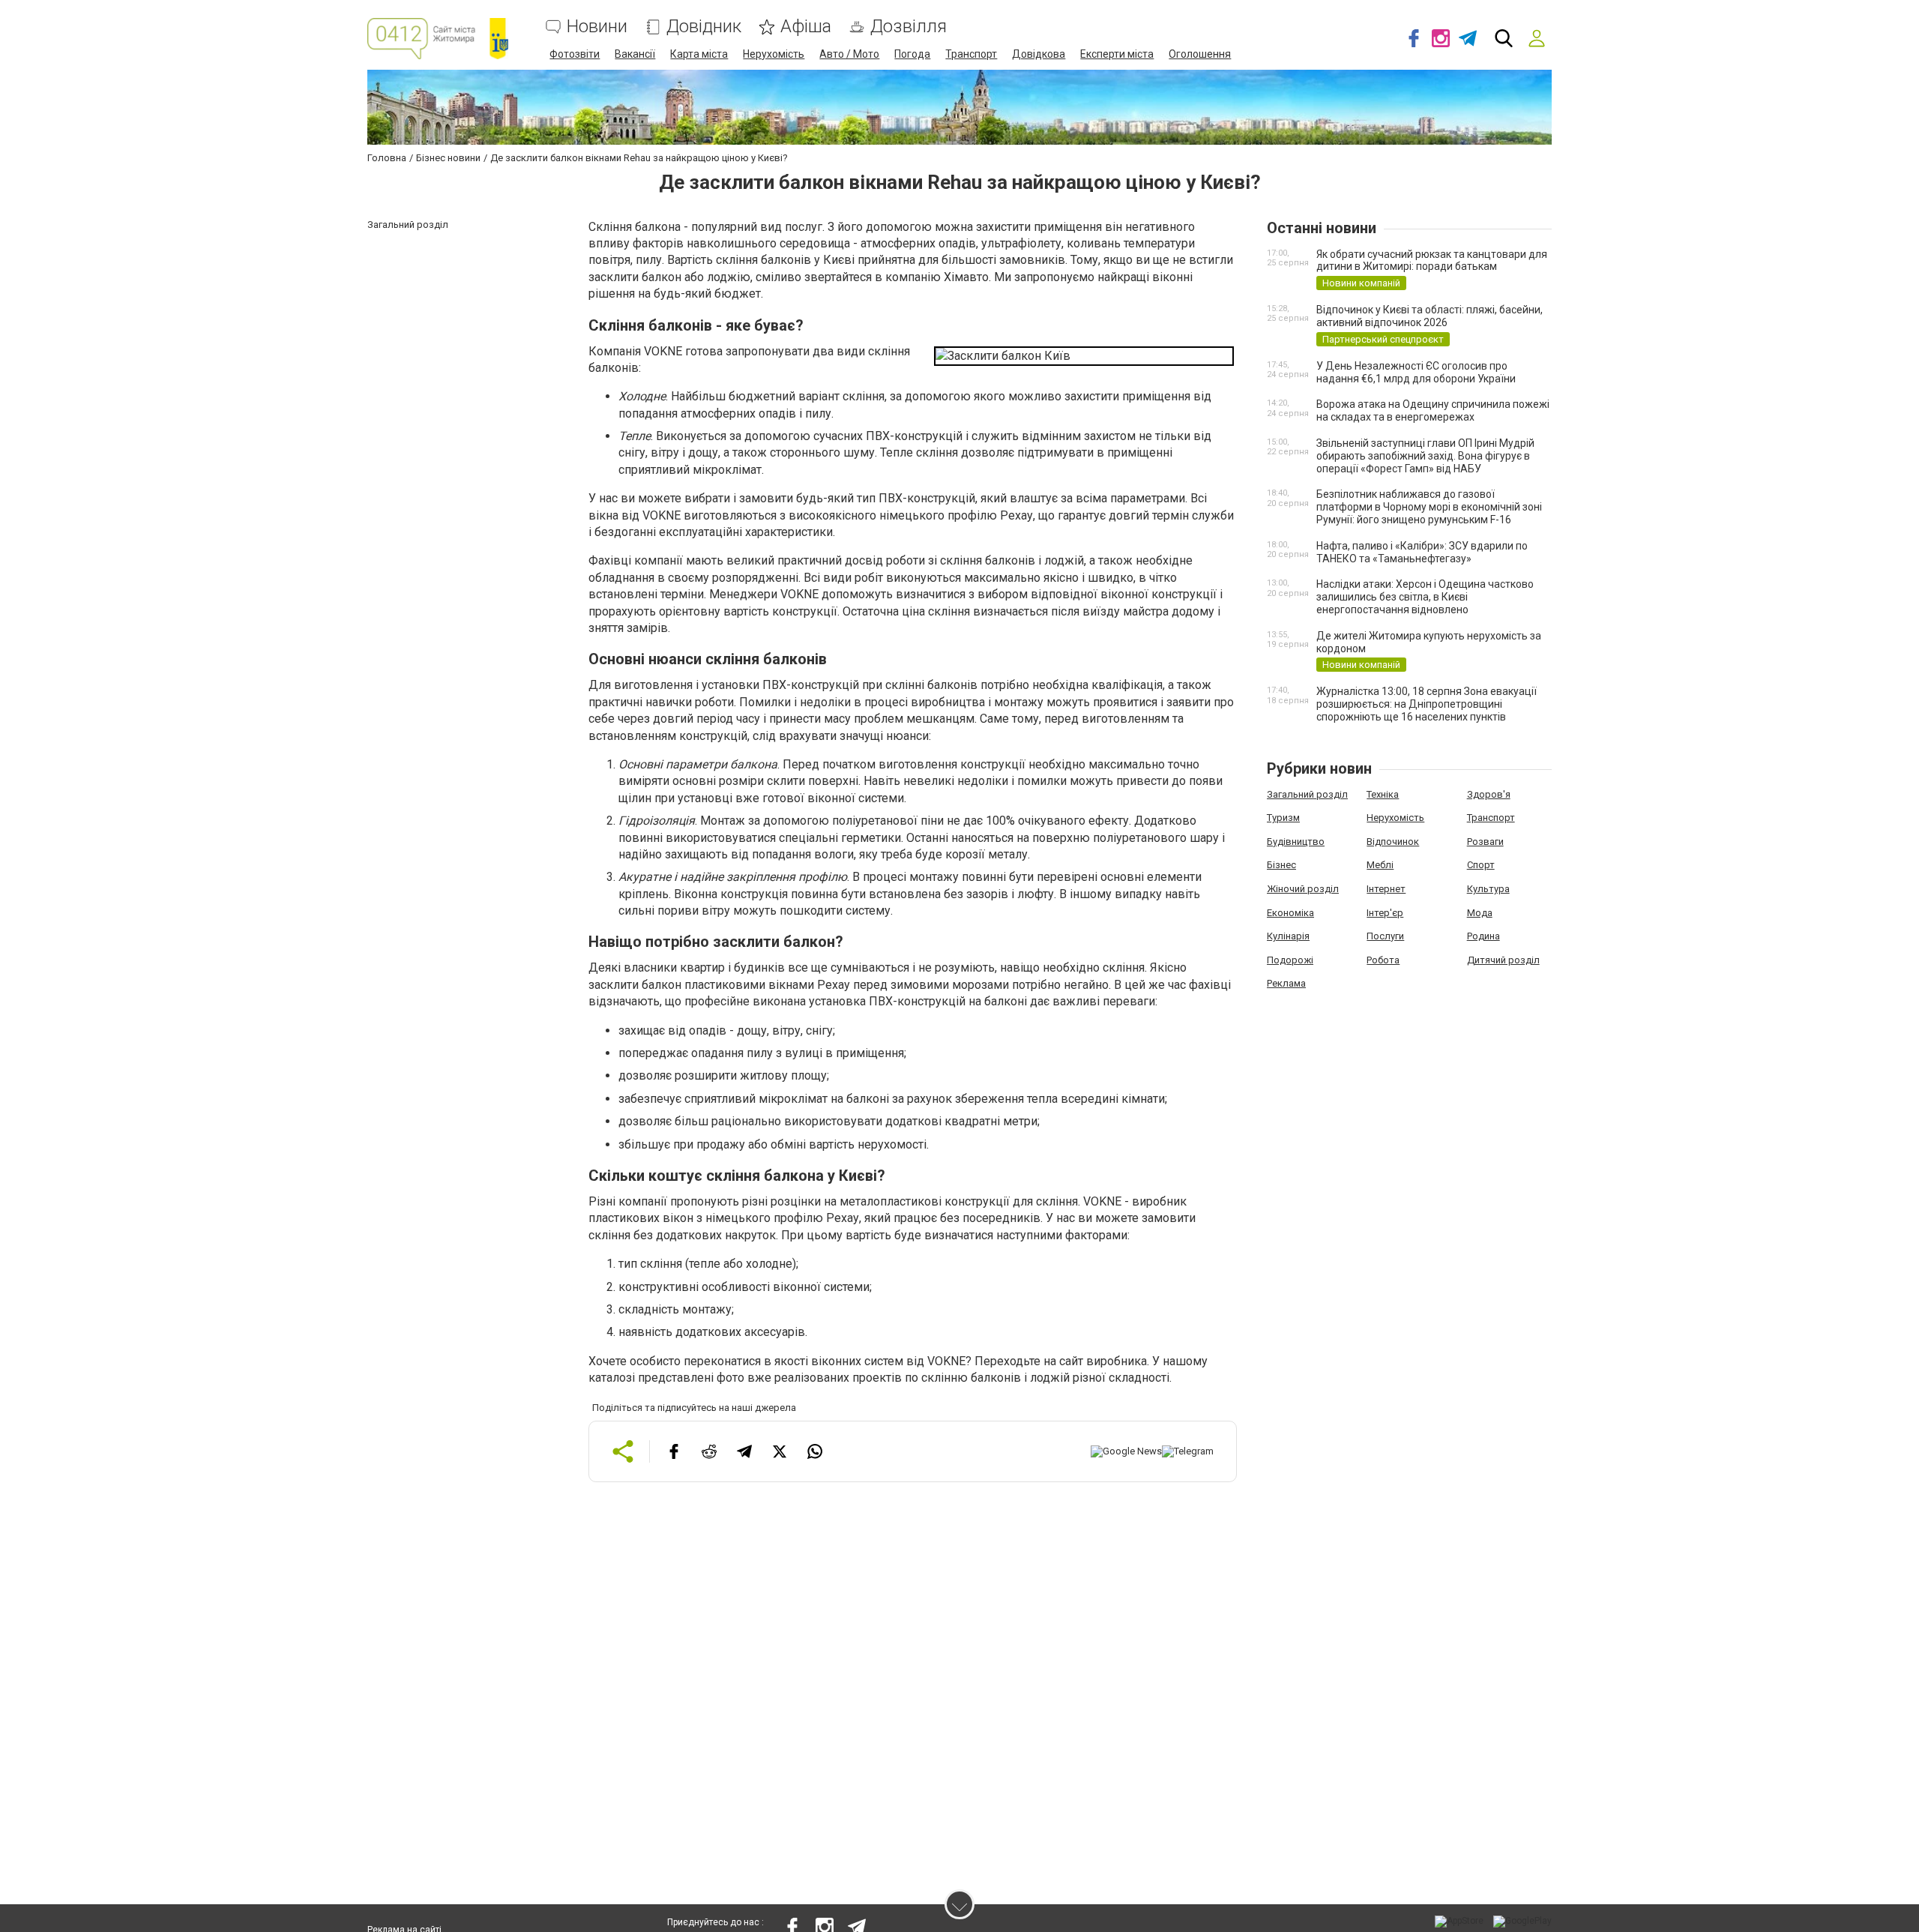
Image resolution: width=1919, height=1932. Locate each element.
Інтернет (1386, 889)
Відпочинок (1393, 842)
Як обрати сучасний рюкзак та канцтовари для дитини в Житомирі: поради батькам (1432, 261)
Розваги (1485, 842)
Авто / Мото (849, 54)
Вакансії (635, 54)
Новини (597, 27)
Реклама (1286, 983)
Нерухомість (774, 54)
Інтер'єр (1385, 913)
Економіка (1290, 913)
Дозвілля (909, 27)
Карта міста (699, 54)
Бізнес (1281, 865)
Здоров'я (1489, 794)
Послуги (1385, 936)
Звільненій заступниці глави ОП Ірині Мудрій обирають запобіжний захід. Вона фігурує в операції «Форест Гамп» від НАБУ (1425, 456)
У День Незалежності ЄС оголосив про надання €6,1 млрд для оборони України (1416, 372)
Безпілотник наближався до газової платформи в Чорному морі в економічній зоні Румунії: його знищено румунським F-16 (1429, 507)
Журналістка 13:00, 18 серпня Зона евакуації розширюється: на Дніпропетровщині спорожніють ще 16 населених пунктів (1427, 704)
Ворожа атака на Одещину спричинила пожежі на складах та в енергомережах (1433, 410)
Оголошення (1200, 54)
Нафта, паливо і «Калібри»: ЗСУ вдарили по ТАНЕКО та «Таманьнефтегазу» (1422, 552)
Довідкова (1039, 54)
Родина (1483, 936)
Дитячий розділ (1503, 960)
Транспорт (971, 54)
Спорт (1481, 865)
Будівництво (1296, 842)
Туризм (1283, 818)
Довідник (704, 27)
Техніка (1383, 794)
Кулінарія (1288, 936)
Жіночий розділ (1303, 889)
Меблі (1380, 865)
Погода (912, 54)
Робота (1383, 960)
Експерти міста (1117, 54)
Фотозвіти (575, 54)
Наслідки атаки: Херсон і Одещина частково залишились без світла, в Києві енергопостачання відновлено (1425, 597)
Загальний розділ (1307, 794)
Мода (1480, 913)
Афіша (806, 27)
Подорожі (1290, 960)
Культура (1488, 889)
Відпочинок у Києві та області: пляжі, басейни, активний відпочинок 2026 (1430, 316)
